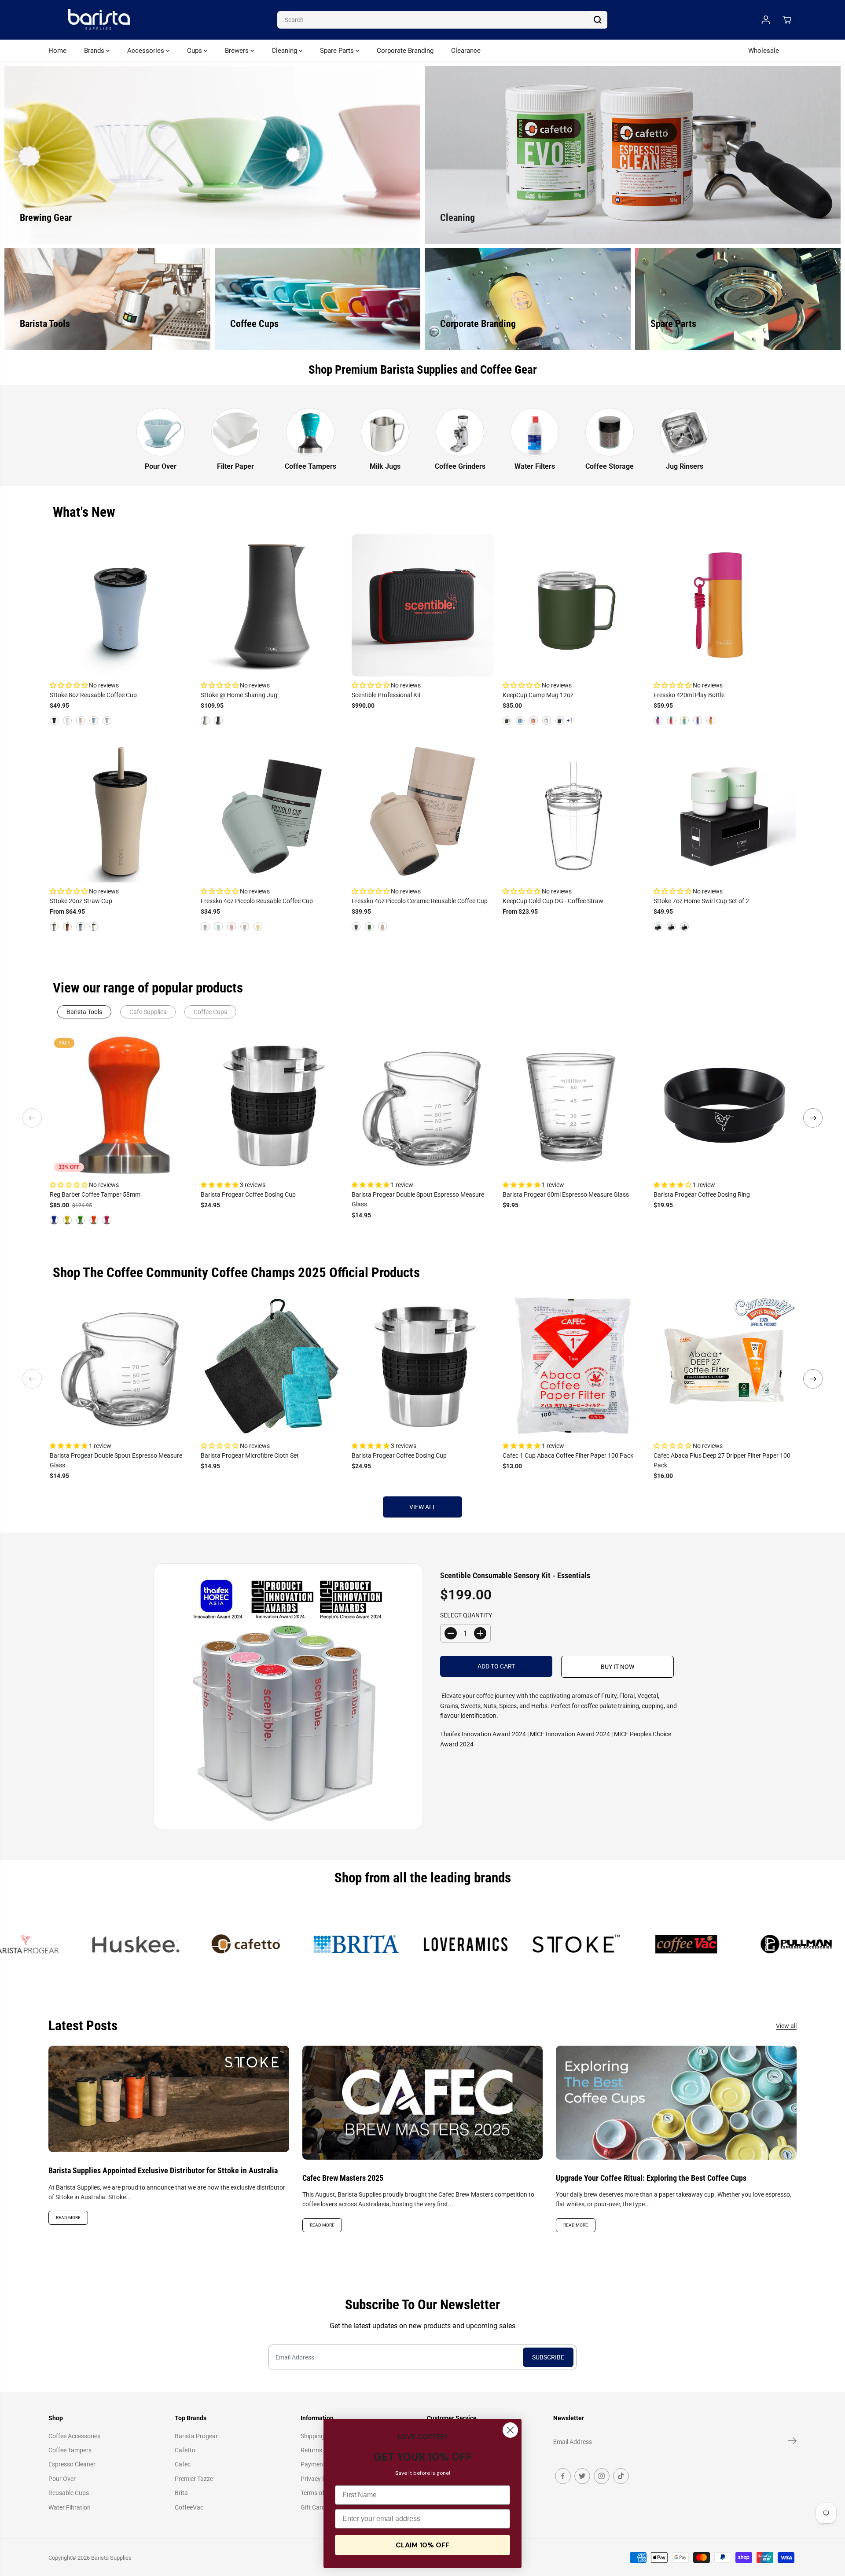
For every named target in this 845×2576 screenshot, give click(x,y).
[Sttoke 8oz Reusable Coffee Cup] (121, 605)
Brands (95, 51)
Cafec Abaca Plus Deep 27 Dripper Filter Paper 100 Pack (722, 1460)
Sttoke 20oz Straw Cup (81, 901)
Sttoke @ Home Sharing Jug (239, 695)
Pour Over (62, 2479)
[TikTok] (621, 2476)
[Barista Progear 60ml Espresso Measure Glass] (574, 1105)
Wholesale (764, 51)
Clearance (466, 51)
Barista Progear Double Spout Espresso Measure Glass (418, 1199)
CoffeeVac (189, 2507)
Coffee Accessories (74, 2436)
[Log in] (766, 20)
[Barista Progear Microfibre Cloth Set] (272, 1366)
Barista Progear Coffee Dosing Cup (248, 1194)
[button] (69, 685)
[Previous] (32, 1118)
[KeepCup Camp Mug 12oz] (574, 605)
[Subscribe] (792, 2442)
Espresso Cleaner (72, 2464)
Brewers (238, 51)
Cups (195, 51)
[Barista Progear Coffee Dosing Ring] (725, 1105)
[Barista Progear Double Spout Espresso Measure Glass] (423, 1105)
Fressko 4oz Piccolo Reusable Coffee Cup (257, 901)
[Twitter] (582, 2476)
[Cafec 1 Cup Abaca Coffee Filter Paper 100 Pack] (574, 1366)
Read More (68, 2218)
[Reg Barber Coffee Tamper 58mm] (121, 1105)
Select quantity (466, 1615)
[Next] (813, 1118)
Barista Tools (84, 1012)
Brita (181, 2493)
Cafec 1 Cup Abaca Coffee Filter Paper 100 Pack (568, 1455)
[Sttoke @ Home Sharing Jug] (272, 605)
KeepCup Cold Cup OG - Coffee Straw (553, 901)
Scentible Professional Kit (386, 695)
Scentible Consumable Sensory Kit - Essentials (515, 1575)
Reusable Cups (69, 2493)
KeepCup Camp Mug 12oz (538, 695)
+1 (570, 720)
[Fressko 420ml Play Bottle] (725, 605)
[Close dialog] (510, 2430)
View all (423, 1507)
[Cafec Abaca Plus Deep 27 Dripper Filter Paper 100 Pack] (725, 1366)
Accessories (147, 51)
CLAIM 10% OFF (422, 2545)
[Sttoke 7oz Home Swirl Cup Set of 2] (725, 811)
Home (57, 51)
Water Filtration (70, 2507)
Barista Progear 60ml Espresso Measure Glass (566, 1194)
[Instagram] (602, 2476)
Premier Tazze (194, 2479)
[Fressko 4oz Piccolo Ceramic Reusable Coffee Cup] (423, 811)
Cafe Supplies (148, 1012)
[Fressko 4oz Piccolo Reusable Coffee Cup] (272, 811)
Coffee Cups (210, 1012)
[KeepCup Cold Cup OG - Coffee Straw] (574, 811)
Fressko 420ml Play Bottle (689, 695)
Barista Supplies (111, 2558)
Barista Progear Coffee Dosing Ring (702, 1194)
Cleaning (285, 51)
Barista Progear (196, 2436)
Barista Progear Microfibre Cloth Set (250, 1455)
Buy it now (617, 1667)
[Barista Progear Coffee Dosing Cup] (272, 1105)
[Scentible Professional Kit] (423, 605)
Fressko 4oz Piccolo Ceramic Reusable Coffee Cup (420, 901)
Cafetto (185, 2450)
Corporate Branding (405, 51)
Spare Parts (338, 51)
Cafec (183, 2464)
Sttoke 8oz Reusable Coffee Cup (93, 695)
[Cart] (787, 20)
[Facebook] (563, 2476)
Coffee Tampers (70, 2450)
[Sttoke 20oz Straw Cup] (121, 811)
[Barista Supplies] (99, 20)
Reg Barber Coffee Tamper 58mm (95, 1194)
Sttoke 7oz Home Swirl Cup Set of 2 (701, 901)
